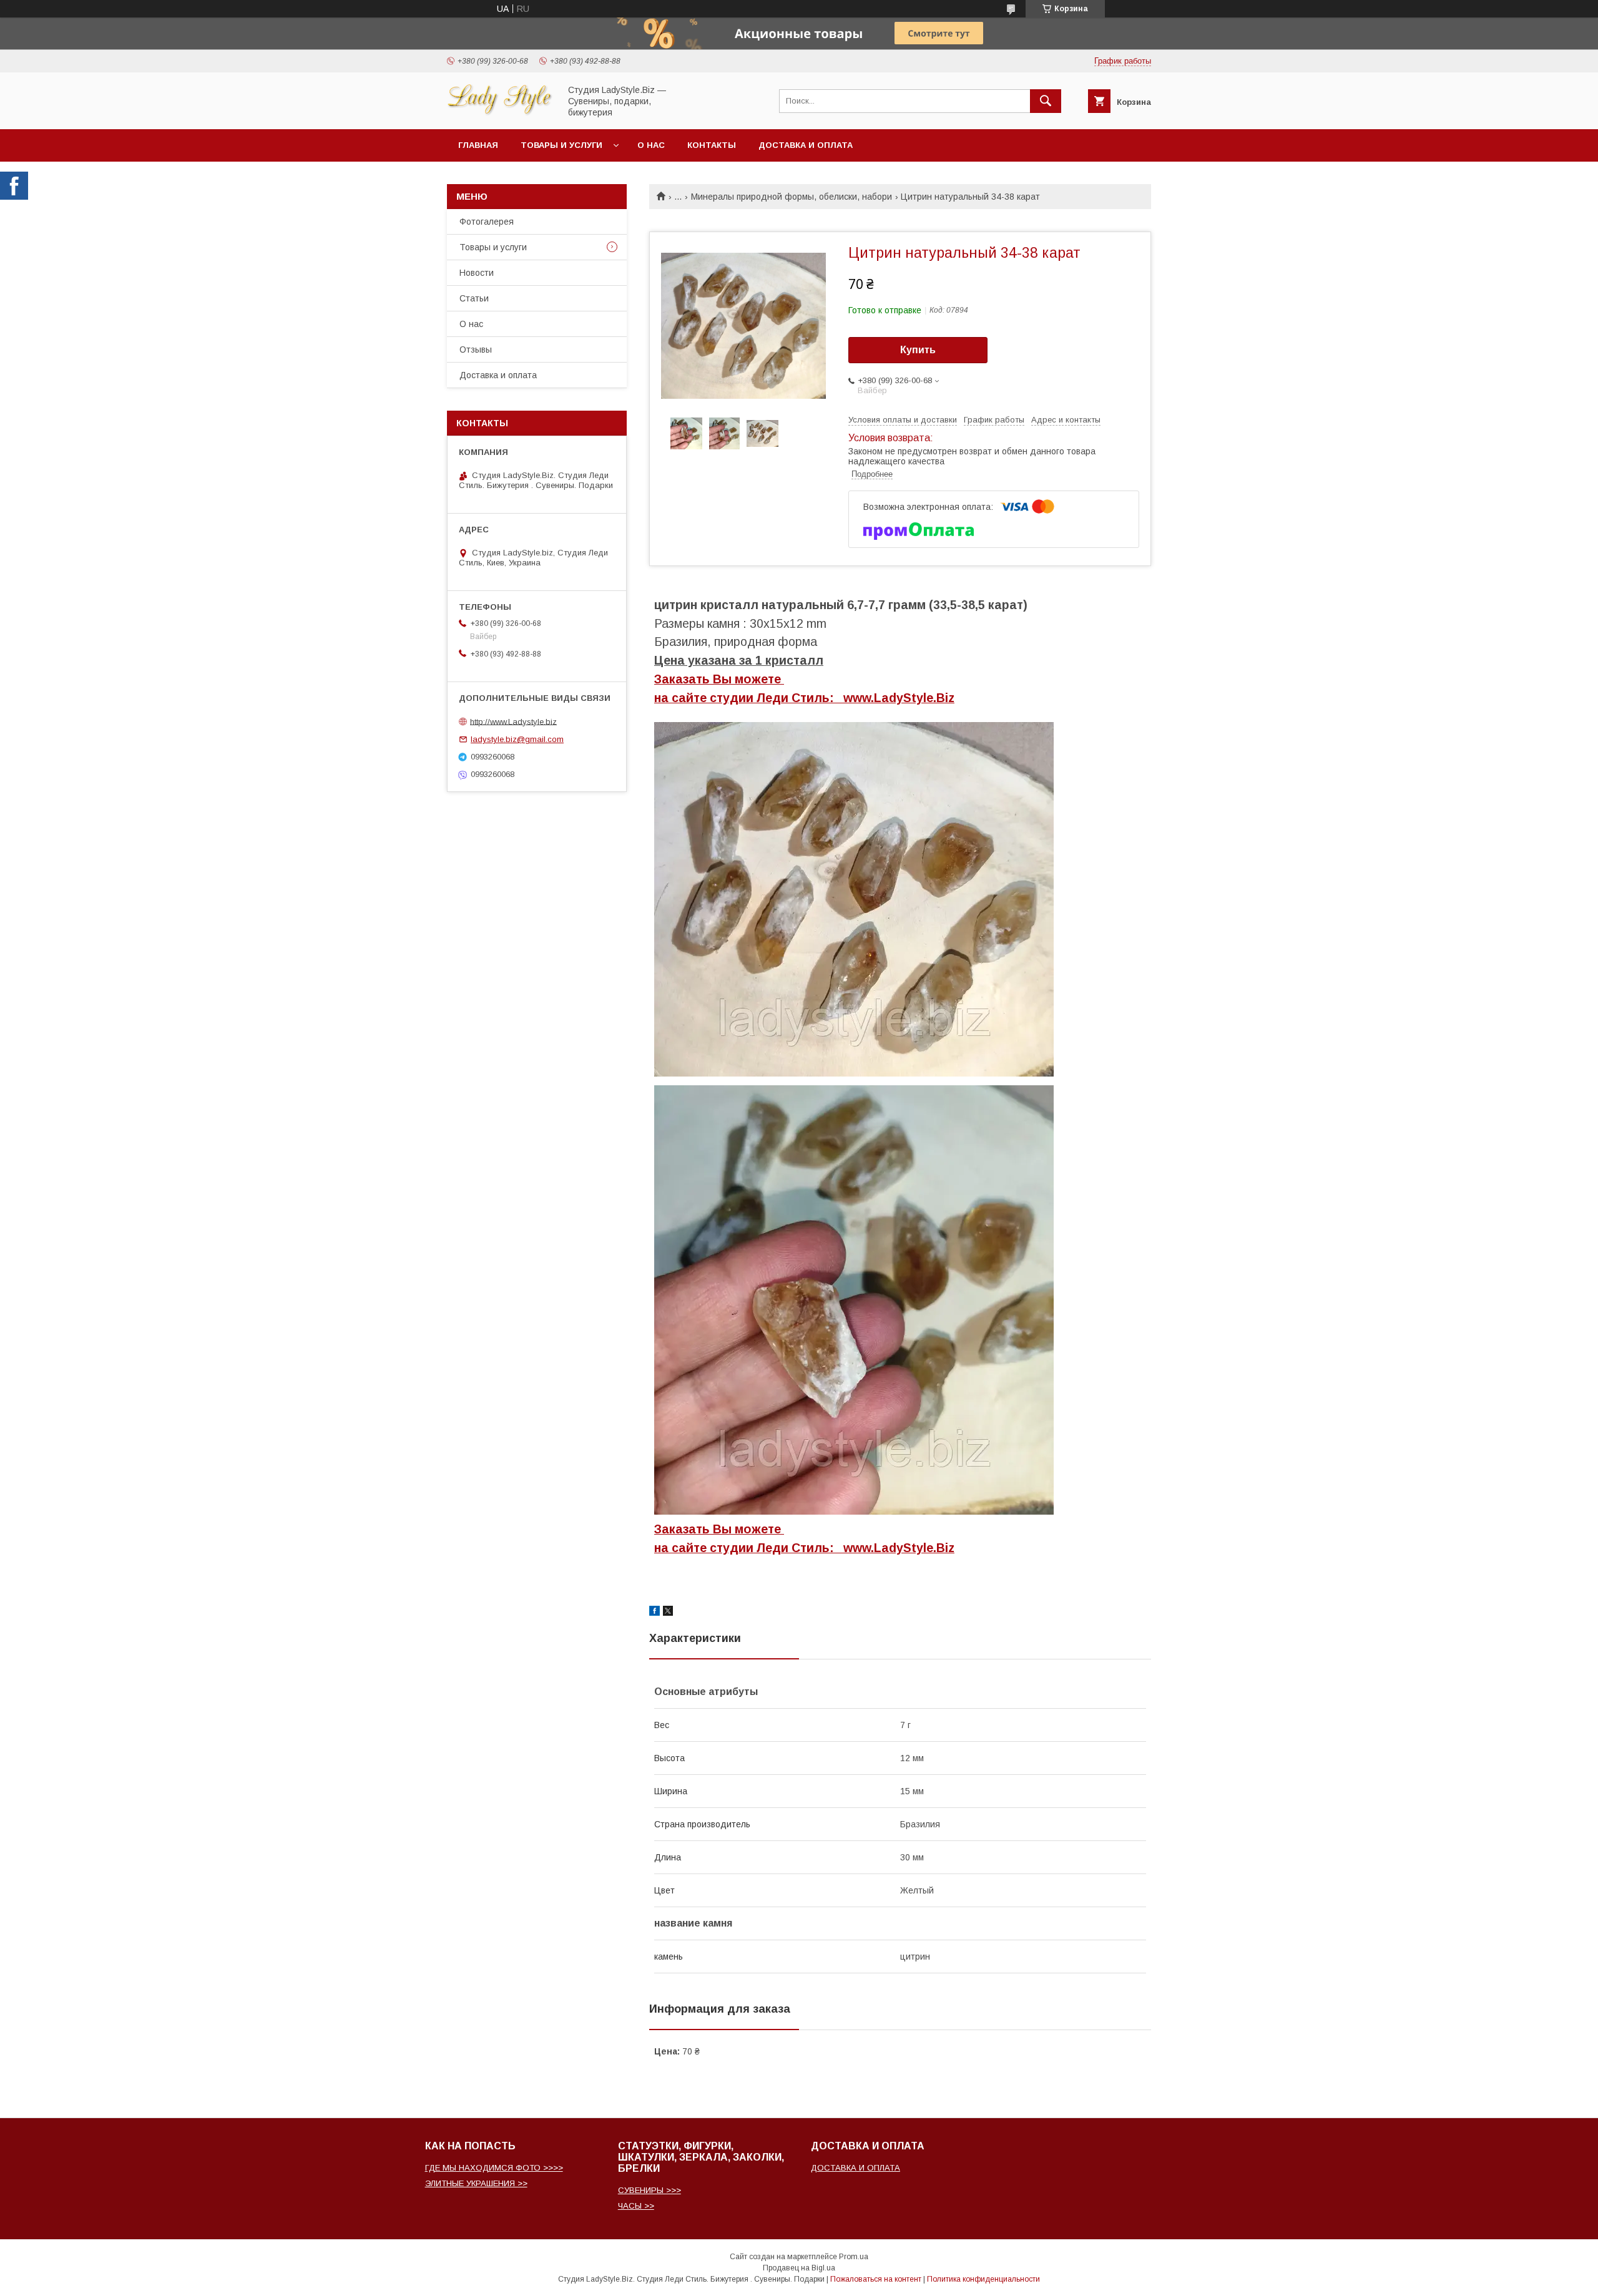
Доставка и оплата (806, 145)
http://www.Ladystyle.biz (513, 721)
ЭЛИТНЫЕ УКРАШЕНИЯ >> (476, 2183)
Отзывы (476, 349)
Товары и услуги (561, 145)
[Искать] (1046, 101)
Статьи (474, 298)
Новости (477, 273)
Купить (918, 350)
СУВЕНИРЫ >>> (649, 2190)
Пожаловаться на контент (876, 2279)
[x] (668, 1613)
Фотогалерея (487, 222)
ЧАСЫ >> (636, 2206)
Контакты (712, 145)
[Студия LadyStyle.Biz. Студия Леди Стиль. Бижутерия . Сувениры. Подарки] (500, 113)
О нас (651, 145)
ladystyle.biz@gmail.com (517, 739)
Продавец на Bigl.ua (799, 2268)
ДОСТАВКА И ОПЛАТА (855, 2168)
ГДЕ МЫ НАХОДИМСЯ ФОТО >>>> (494, 2168)
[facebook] (654, 1613)
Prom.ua (854, 2257)
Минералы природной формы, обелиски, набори (792, 197)
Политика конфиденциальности (983, 2279)
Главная (478, 145)
